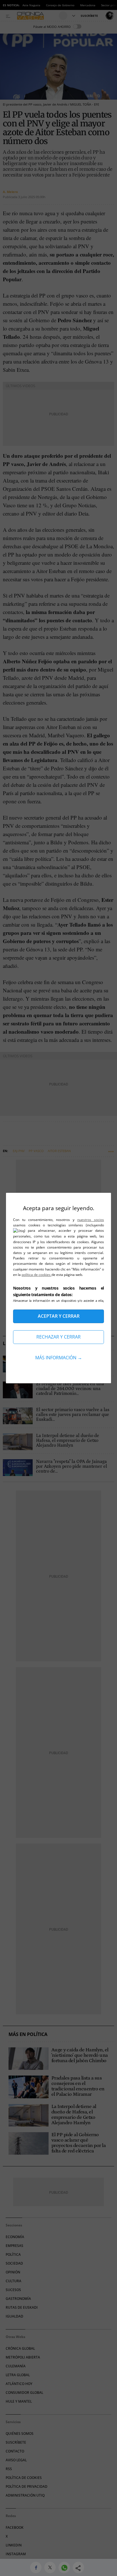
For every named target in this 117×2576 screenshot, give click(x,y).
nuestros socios (91, 1220)
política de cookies (36, 1275)
